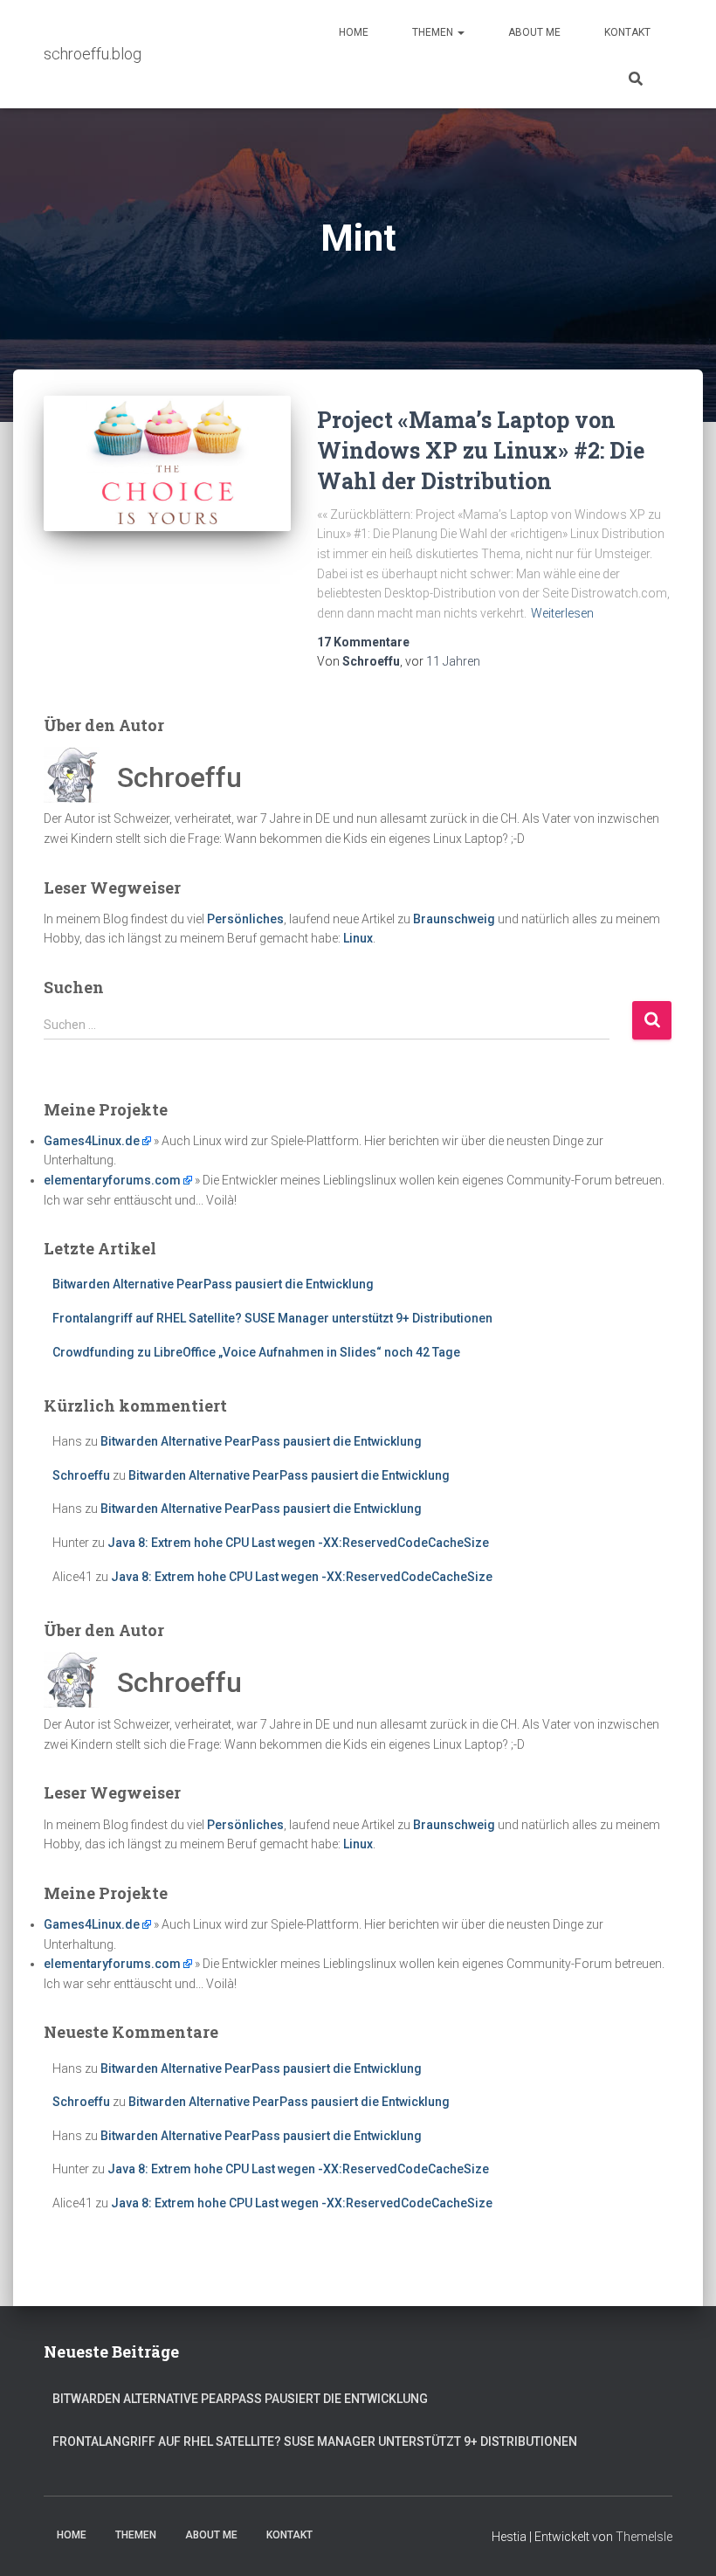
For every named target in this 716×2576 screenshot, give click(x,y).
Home (354, 32)
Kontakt (627, 32)
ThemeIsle (644, 2537)
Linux (358, 938)
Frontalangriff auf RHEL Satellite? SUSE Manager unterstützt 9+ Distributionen (272, 1318)
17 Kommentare (363, 642)
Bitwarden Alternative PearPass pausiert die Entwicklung (213, 1284)
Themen (434, 32)
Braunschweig (454, 919)
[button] (460, 32)
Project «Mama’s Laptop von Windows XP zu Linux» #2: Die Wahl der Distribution (481, 450)
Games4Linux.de (92, 1141)
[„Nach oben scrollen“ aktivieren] (682, 2541)
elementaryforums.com (112, 1180)
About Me (534, 32)
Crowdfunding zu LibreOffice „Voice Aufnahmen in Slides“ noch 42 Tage (256, 1352)
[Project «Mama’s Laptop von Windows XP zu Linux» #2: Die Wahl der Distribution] (167, 463)
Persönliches (245, 919)
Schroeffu (81, 1475)
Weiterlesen (562, 613)
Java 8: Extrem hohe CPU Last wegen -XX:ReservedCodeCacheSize (298, 1543)
